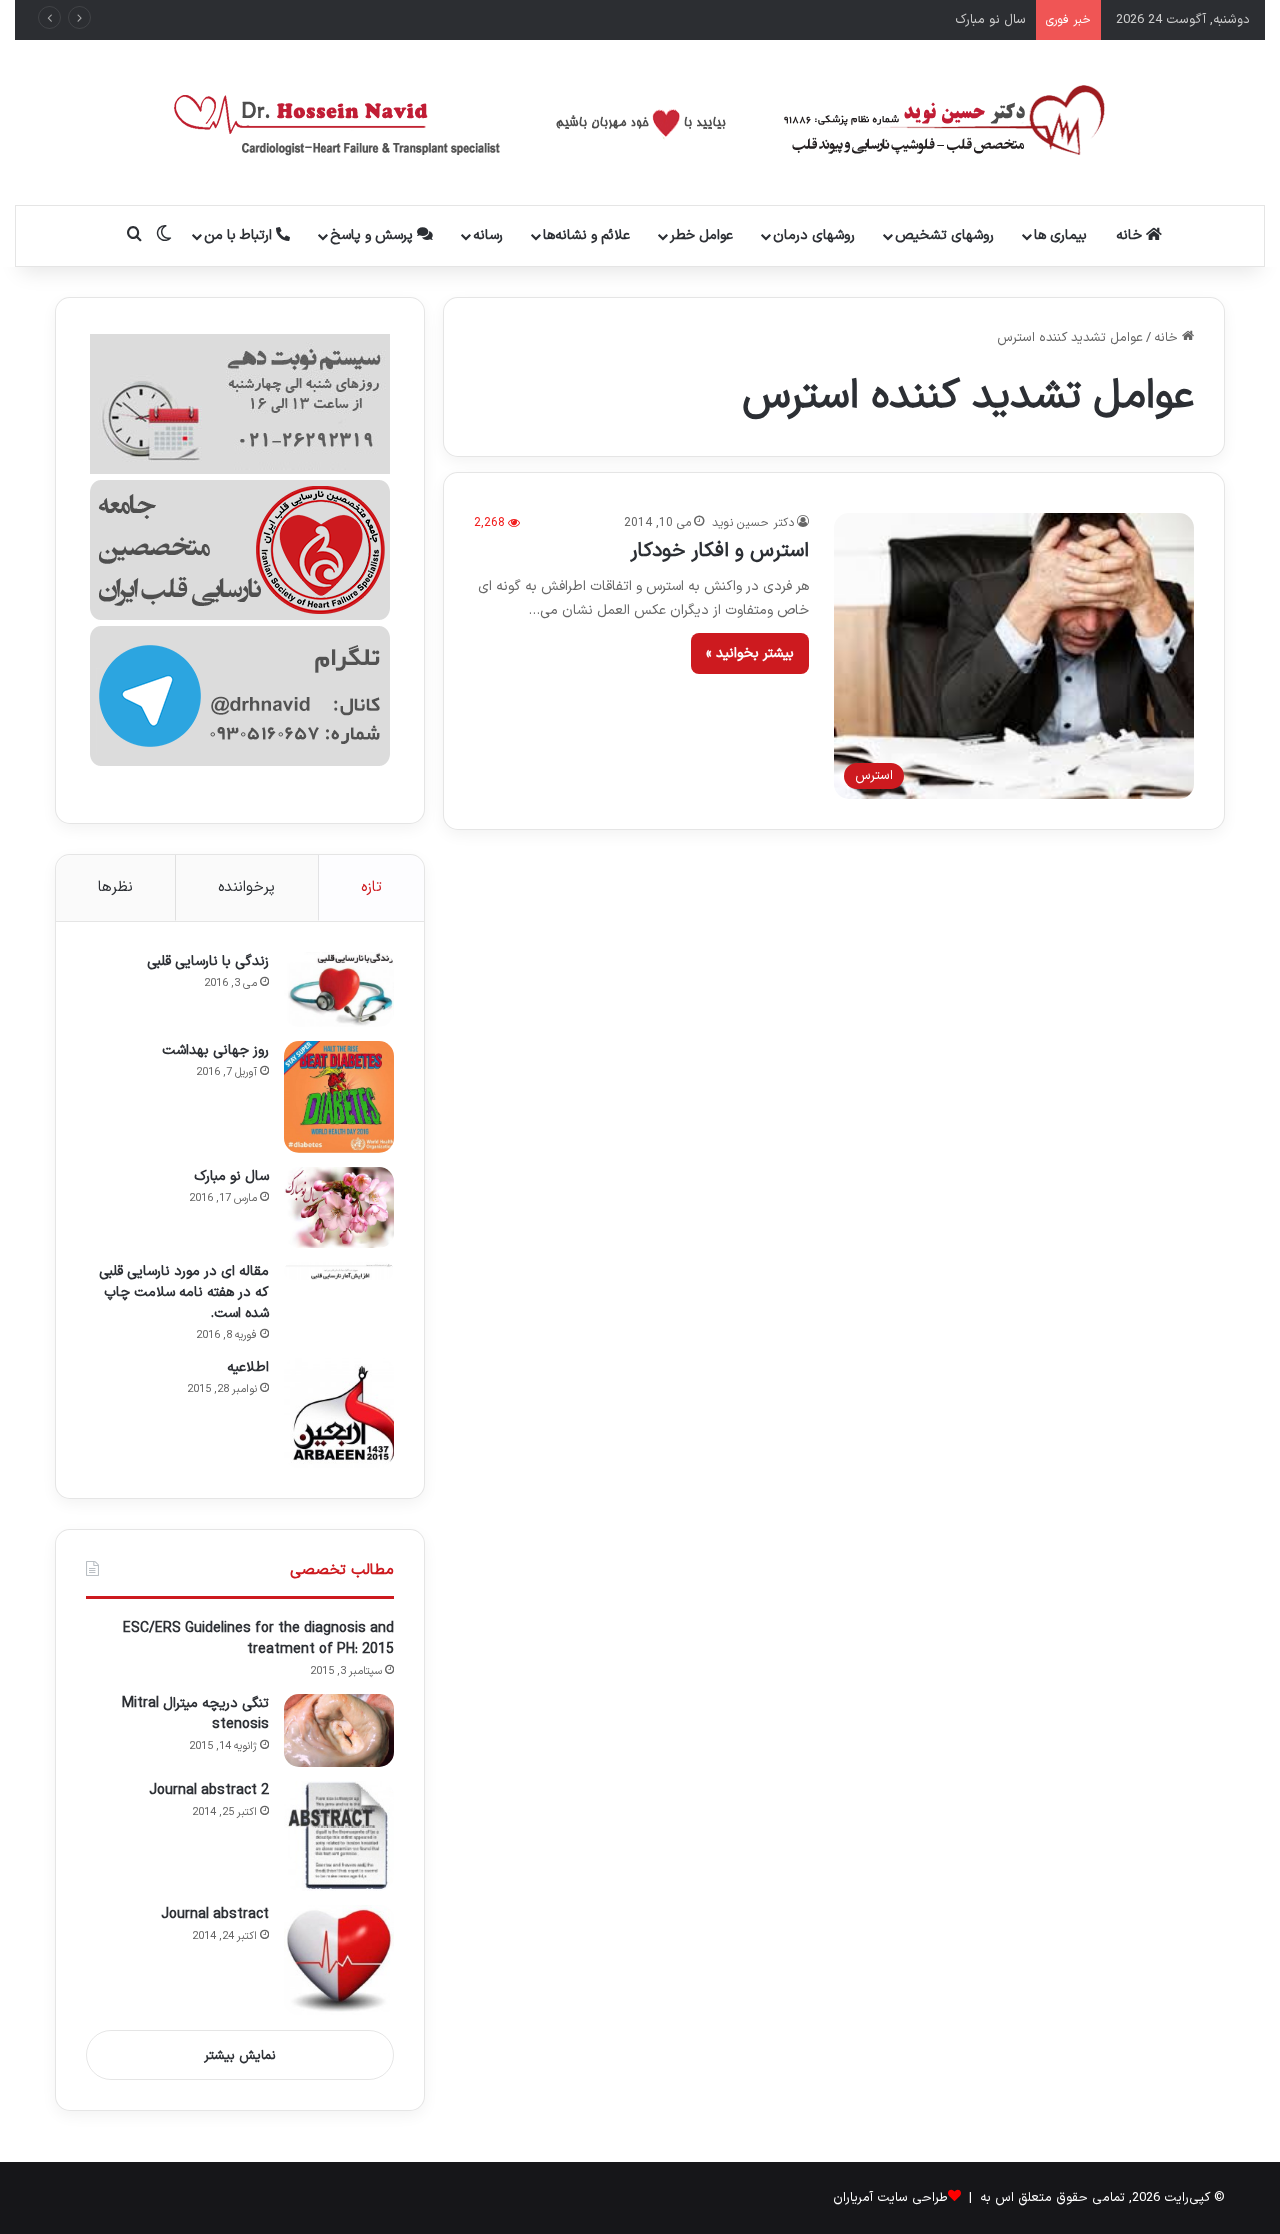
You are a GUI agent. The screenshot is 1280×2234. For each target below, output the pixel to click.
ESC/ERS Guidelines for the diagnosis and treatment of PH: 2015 (258, 1639)
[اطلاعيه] (339, 1413)
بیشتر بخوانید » (750, 653)
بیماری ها (1060, 235)
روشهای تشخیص (944, 235)
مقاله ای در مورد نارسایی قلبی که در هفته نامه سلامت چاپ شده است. (184, 1292)
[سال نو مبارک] (339, 1207)
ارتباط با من (240, 235)
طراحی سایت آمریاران (890, 2198)
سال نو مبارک (990, 20)
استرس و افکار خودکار (719, 551)
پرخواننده (246, 887)
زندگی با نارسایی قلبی (208, 961)
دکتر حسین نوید (753, 523)
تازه (371, 887)
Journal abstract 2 (209, 1790)
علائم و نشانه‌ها (586, 235)
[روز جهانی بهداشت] (339, 1097)
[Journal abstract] (339, 1960)
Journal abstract (215, 1914)
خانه (1131, 235)
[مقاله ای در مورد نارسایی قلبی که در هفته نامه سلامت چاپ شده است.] (339, 1271)
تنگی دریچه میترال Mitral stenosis (195, 1714)
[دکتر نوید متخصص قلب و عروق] (640, 122)
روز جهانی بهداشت (215, 1050)
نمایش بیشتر (240, 2056)
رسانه (488, 235)
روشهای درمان (814, 235)
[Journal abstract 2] (339, 1836)
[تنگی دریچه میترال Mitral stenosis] (339, 1731)
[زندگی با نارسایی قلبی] (339, 989)
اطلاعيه (248, 1367)
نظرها (115, 887)
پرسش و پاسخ (373, 235)
